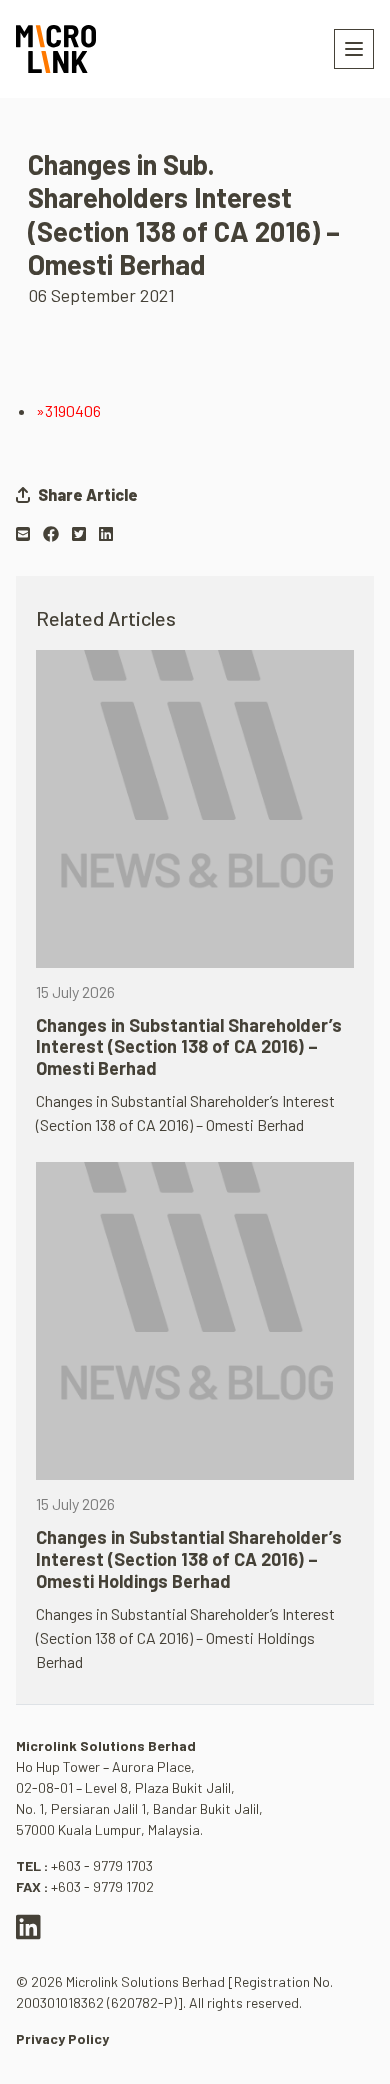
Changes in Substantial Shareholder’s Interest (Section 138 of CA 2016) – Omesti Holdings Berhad (189, 1558)
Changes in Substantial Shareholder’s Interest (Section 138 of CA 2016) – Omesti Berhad (189, 1046)
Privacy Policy (62, 2038)
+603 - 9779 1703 (102, 1865)
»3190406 (68, 410)
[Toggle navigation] (354, 49)
